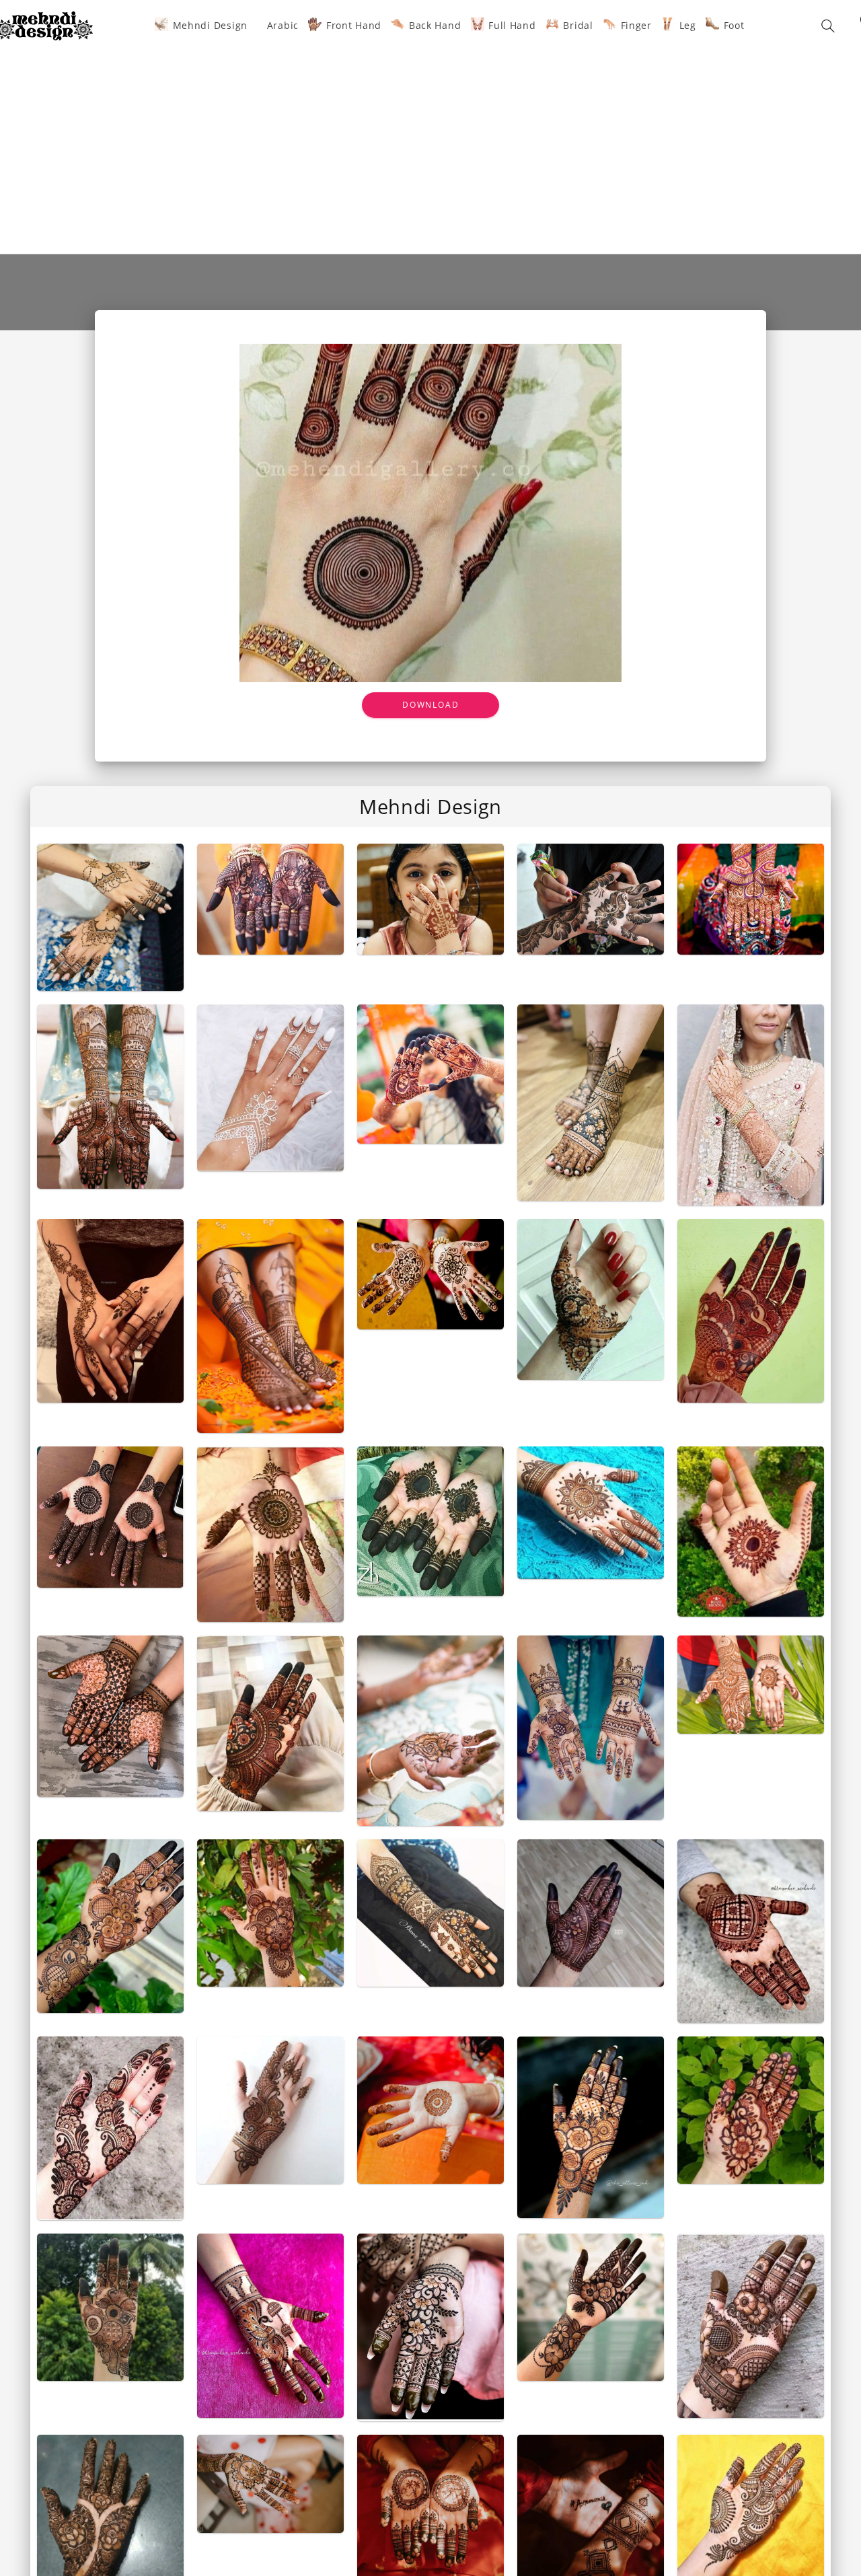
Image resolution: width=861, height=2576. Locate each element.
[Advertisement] (430, 143)
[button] (828, 26)
